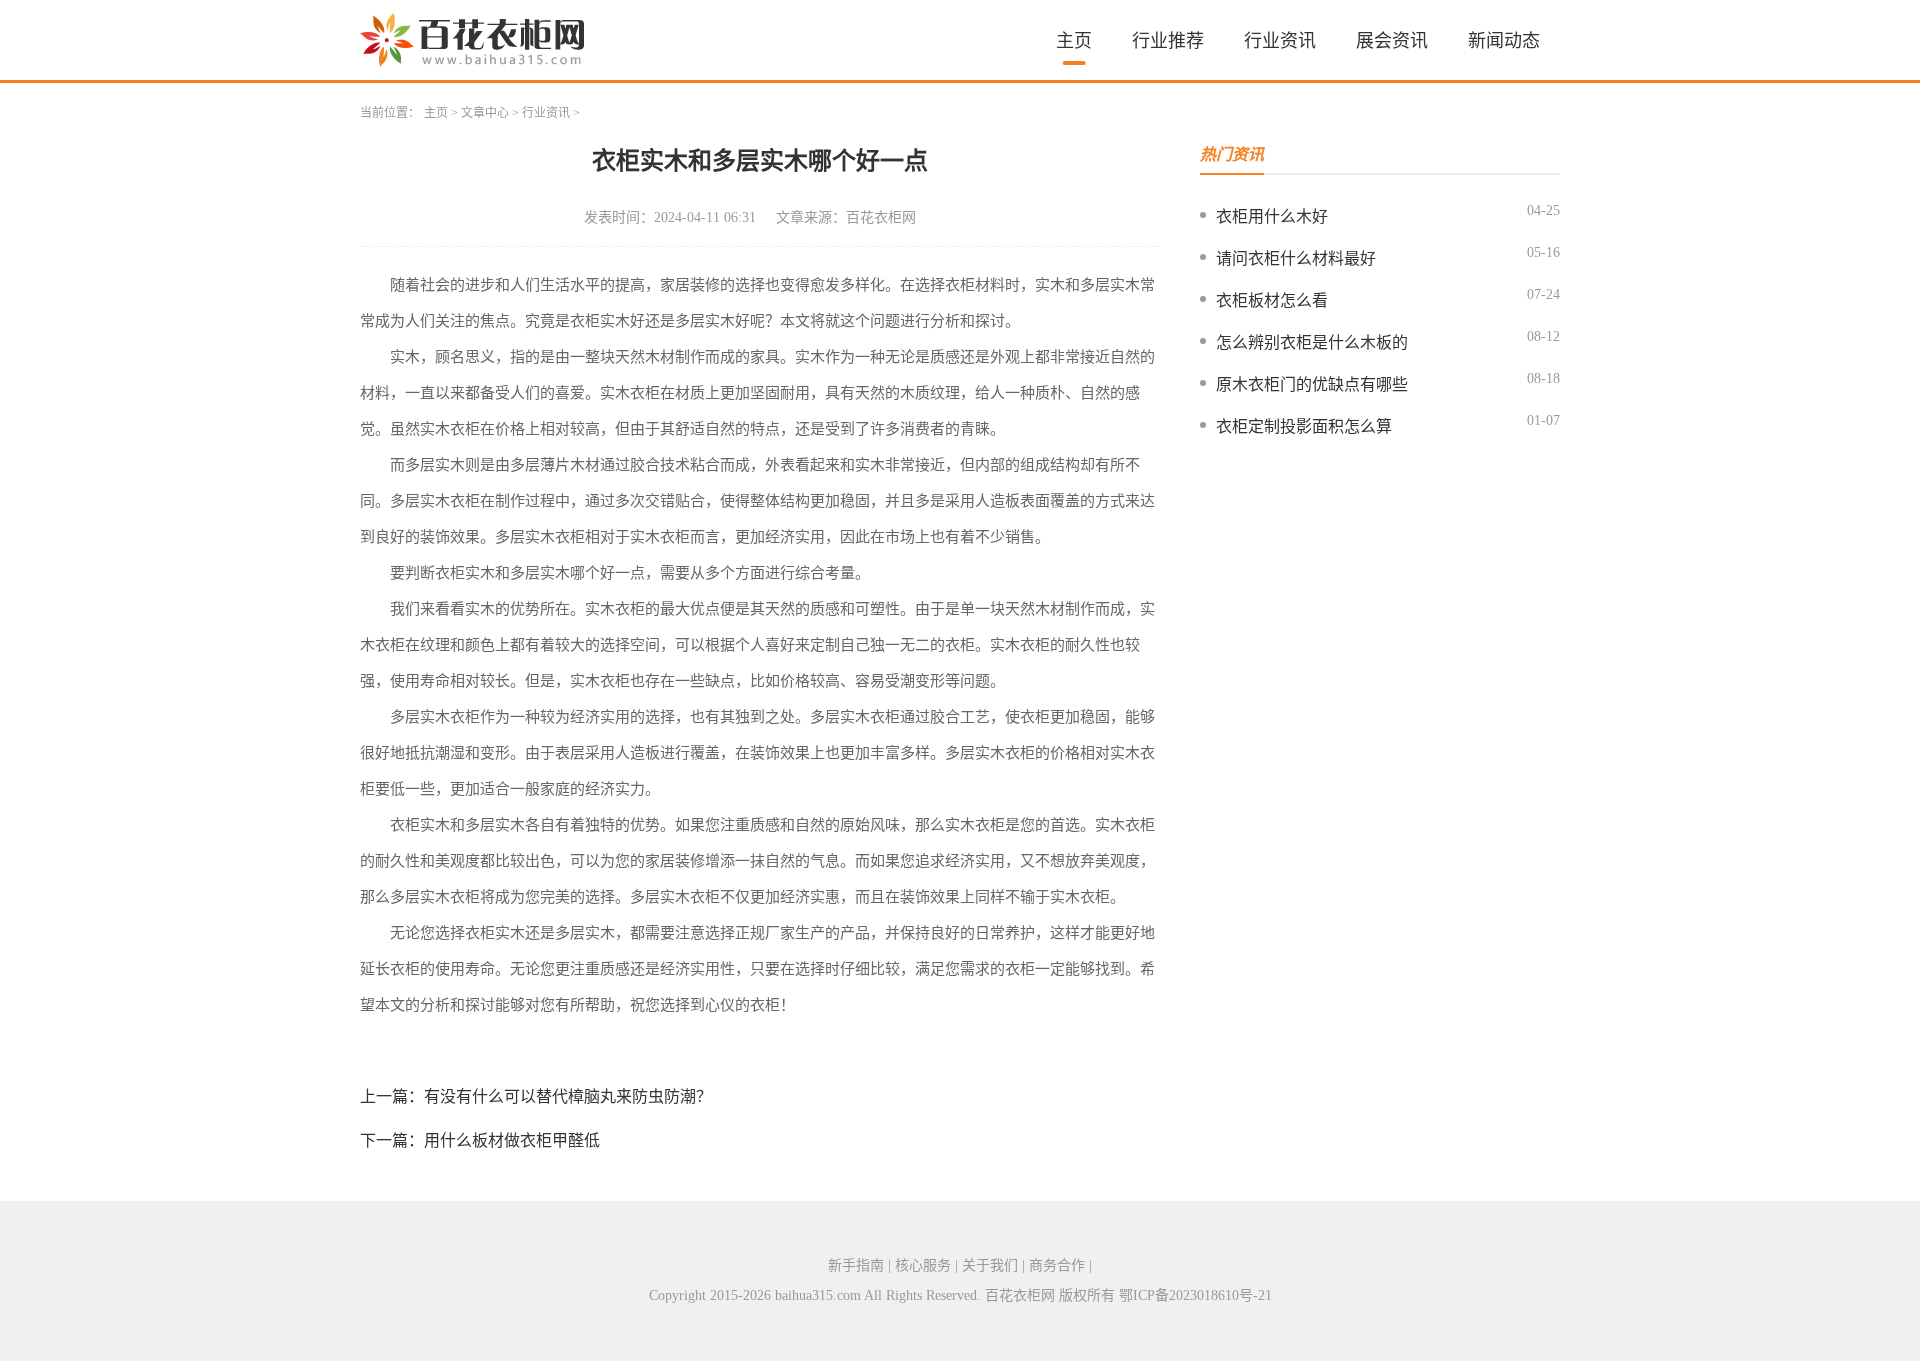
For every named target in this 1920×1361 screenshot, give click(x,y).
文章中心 (485, 113)
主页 (1074, 41)
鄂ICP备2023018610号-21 (1195, 1295)
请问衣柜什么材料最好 (1296, 258)
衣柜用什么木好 (1272, 216)
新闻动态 (1504, 41)
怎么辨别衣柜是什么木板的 (1312, 342)
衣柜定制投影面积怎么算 (1304, 426)
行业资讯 (1280, 41)
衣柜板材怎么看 (1272, 300)
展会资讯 (1392, 41)
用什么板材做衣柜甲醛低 (512, 1140)
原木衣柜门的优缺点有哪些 (1312, 384)
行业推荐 (1168, 41)
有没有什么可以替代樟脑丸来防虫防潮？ (568, 1096)
